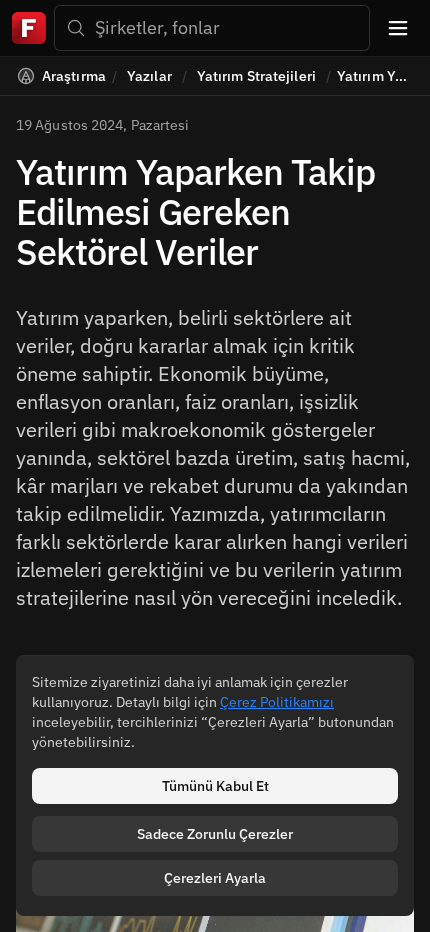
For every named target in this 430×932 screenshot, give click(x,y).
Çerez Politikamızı (277, 702)
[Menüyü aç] (398, 28)
